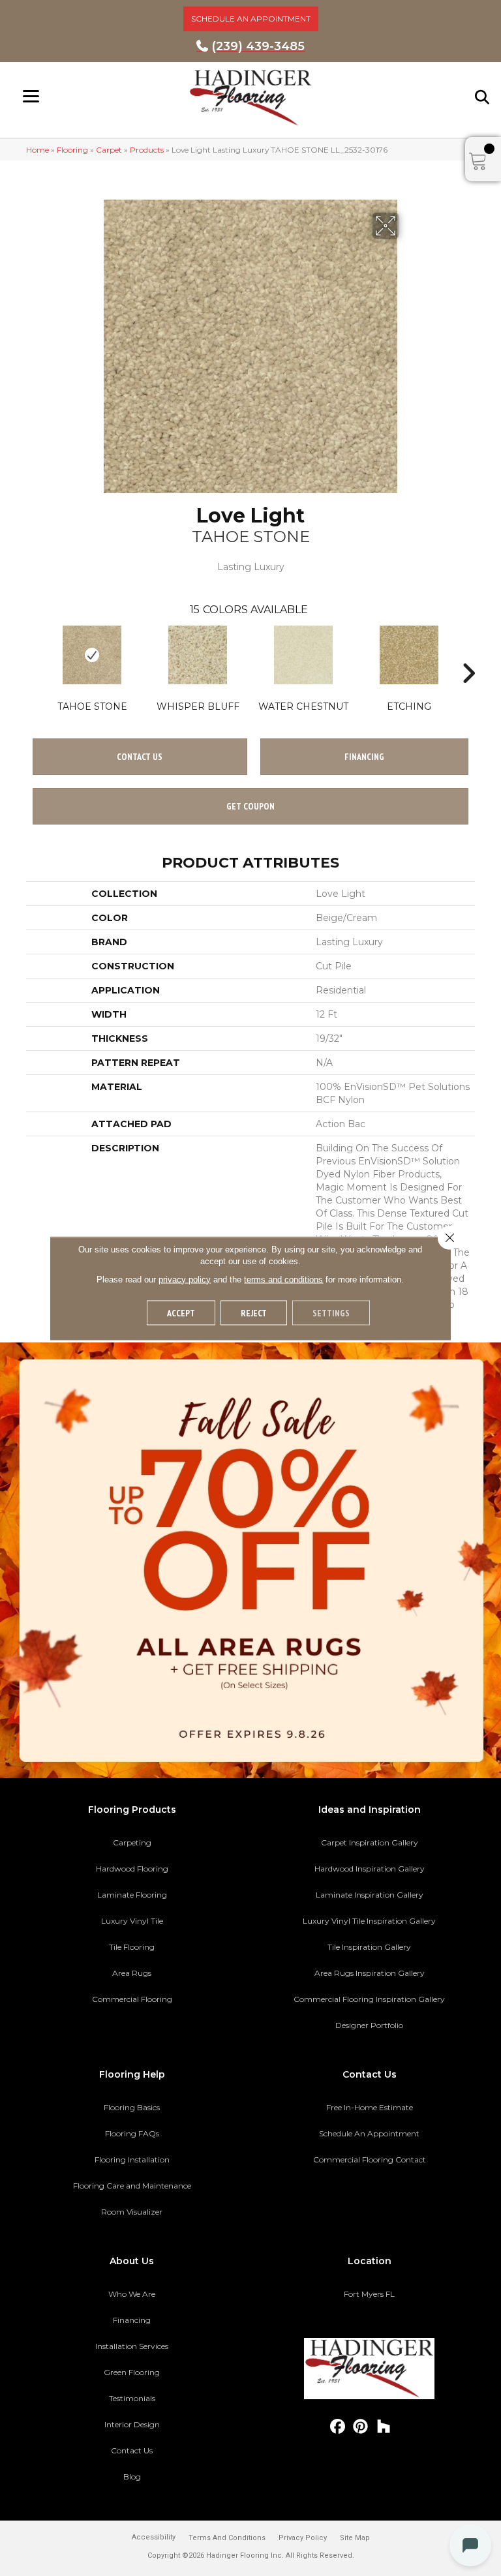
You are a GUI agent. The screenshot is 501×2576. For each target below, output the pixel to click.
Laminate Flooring (132, 1895)
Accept (181, 1312)
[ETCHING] (409, 655)
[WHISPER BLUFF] (198, 655)
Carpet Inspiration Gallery (370, 1842)
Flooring (72, 150)
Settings (331, 1312)
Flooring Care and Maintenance (132, 2186)
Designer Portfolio (369, 2025)
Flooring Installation (132, 2159)
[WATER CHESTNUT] (303, 655)
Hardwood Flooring (132, 1869)
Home (38, 150)
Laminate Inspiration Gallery (370, 1895)
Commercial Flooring (132, 1999)
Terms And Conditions (227, 2538)
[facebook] (338, 2427)
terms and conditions (283, 1279)
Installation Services (132, 2346)
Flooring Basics (132, 2107)
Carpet (109, 150)
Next (468, 654)
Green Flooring (132, 2372)
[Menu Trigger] (31, 96)
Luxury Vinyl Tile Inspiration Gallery (369, 1921)
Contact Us (140, 757)
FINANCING (364, 757)
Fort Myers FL (369, 2294)
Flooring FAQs (132, 2133)
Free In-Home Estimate (370, 2107)
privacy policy (185, 1279)
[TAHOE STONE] (92, 655)
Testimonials (132, 2398)
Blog (132, 2477)
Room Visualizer (132, 2212)
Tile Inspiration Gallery (369, 1947)
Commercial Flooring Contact (370, 2159)
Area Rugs (132, 1973)
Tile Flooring (132, 1947)
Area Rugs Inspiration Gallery (370, 1973)
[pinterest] (361, 2427)
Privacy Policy (303, 2538)
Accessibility (154, 2537)
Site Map (355, 2538)
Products (147, 150)
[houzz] (384, 2427)
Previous (33, 654)
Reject (254, 1312)
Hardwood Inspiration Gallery (370, 1869)
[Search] (483, 97)
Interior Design (132, 2424)
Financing (132, 2320)
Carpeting (132, 1842)
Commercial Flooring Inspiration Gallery (369, 1999)
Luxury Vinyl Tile (132, 1921)
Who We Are (132, 2294)
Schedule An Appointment (369, 2133)
